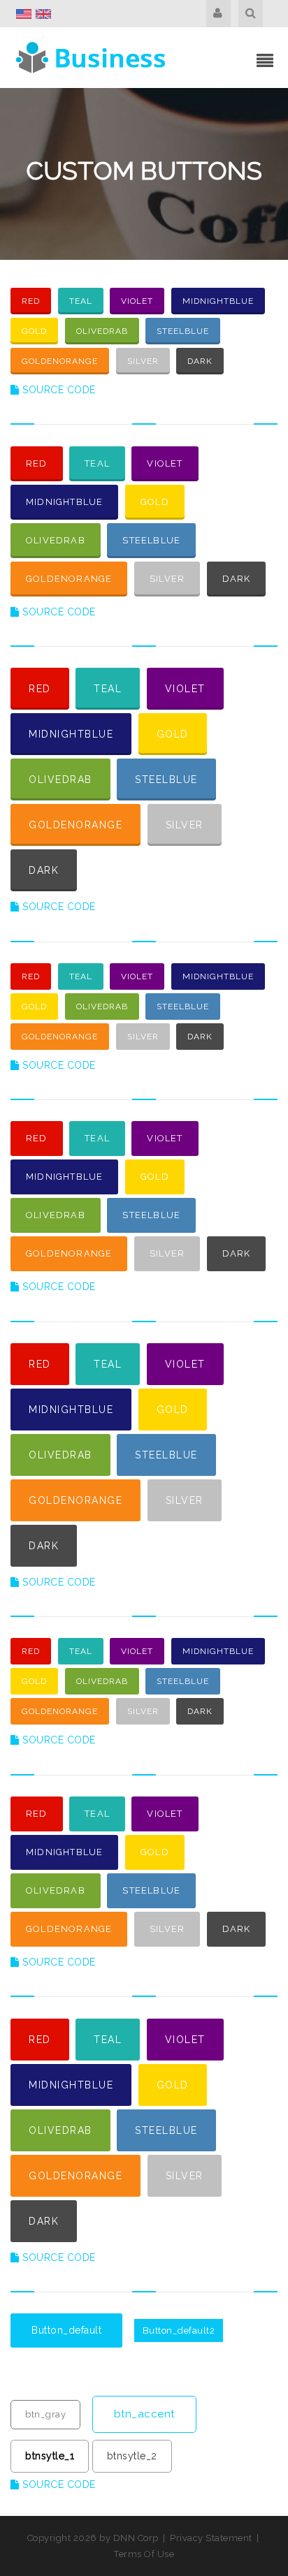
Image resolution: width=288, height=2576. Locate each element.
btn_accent (144, 2414)
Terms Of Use (144, 2554)
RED (31, 301)
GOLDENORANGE (60, 361)
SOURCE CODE (58, 390)
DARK (200, 361)
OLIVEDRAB (102, 331)
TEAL (81, 301)
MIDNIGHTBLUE (218, 301)
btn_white (48, 2372)
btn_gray (45, 2414)
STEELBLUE (183, 331)
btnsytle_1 (50, 2456)
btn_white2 (154, 2371)
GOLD (34, 331)
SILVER (143, 361)
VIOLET (137, 301)
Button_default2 (179, 2330)
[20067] (93, 57)
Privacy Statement (211, 2538)
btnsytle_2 (132, 2456)
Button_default (66, 2330)
